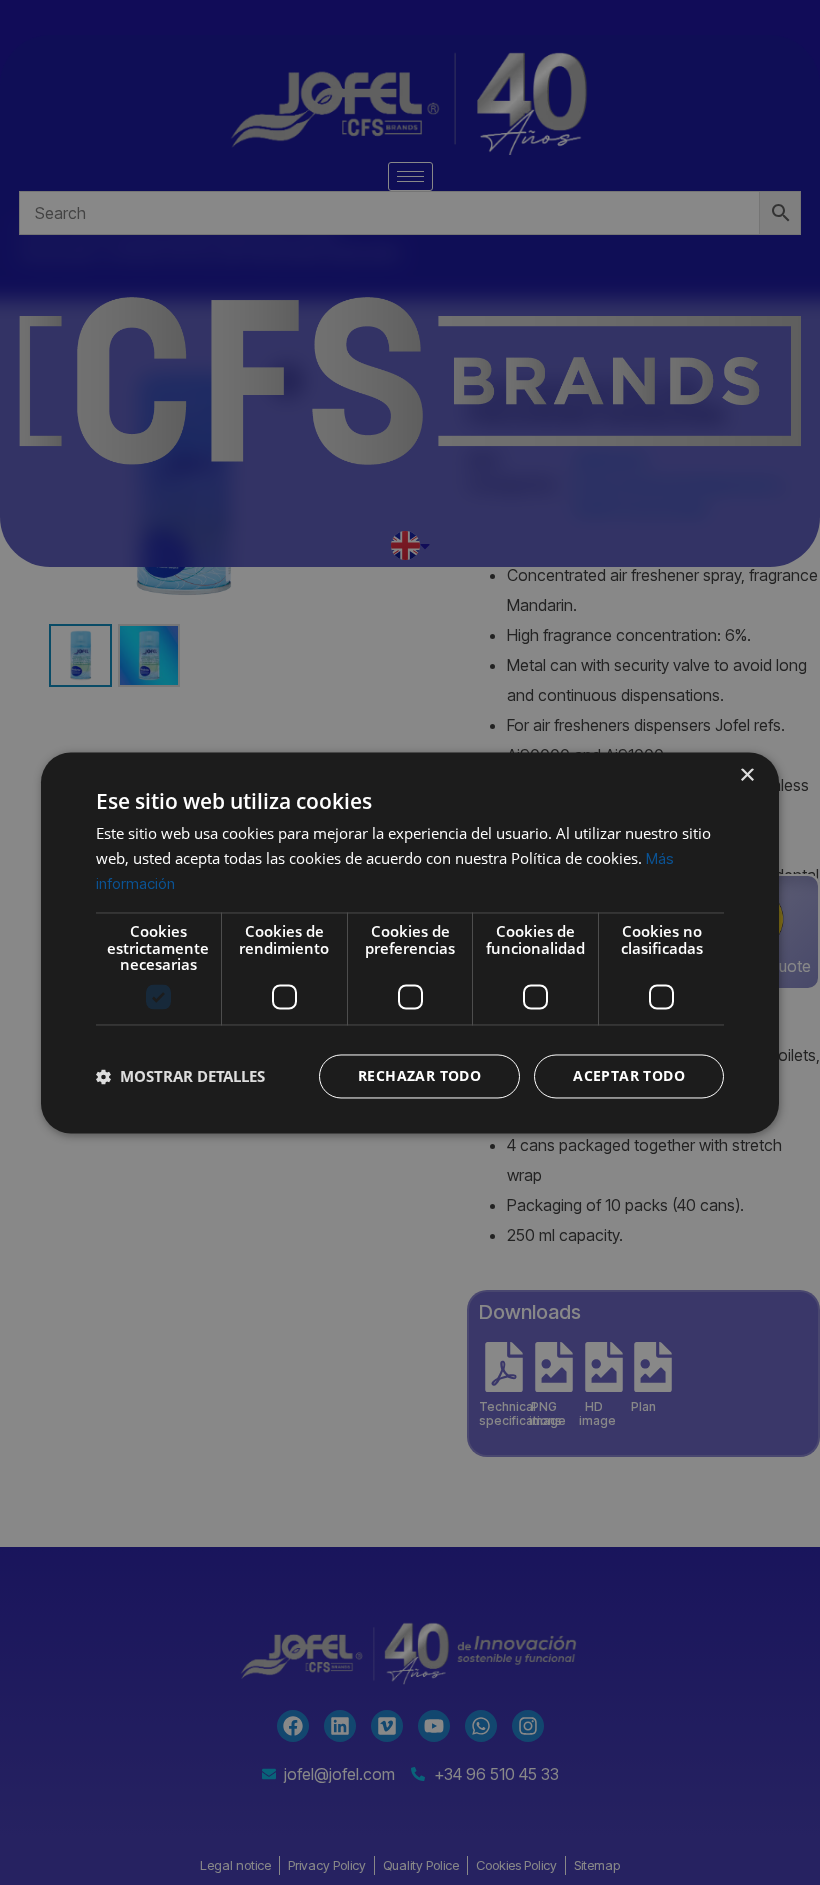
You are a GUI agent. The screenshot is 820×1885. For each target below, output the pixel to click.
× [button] (746, 775)
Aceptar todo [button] (629, 1075)
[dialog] (410, 942)
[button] (180, 1076)
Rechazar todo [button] (419, 1075)
